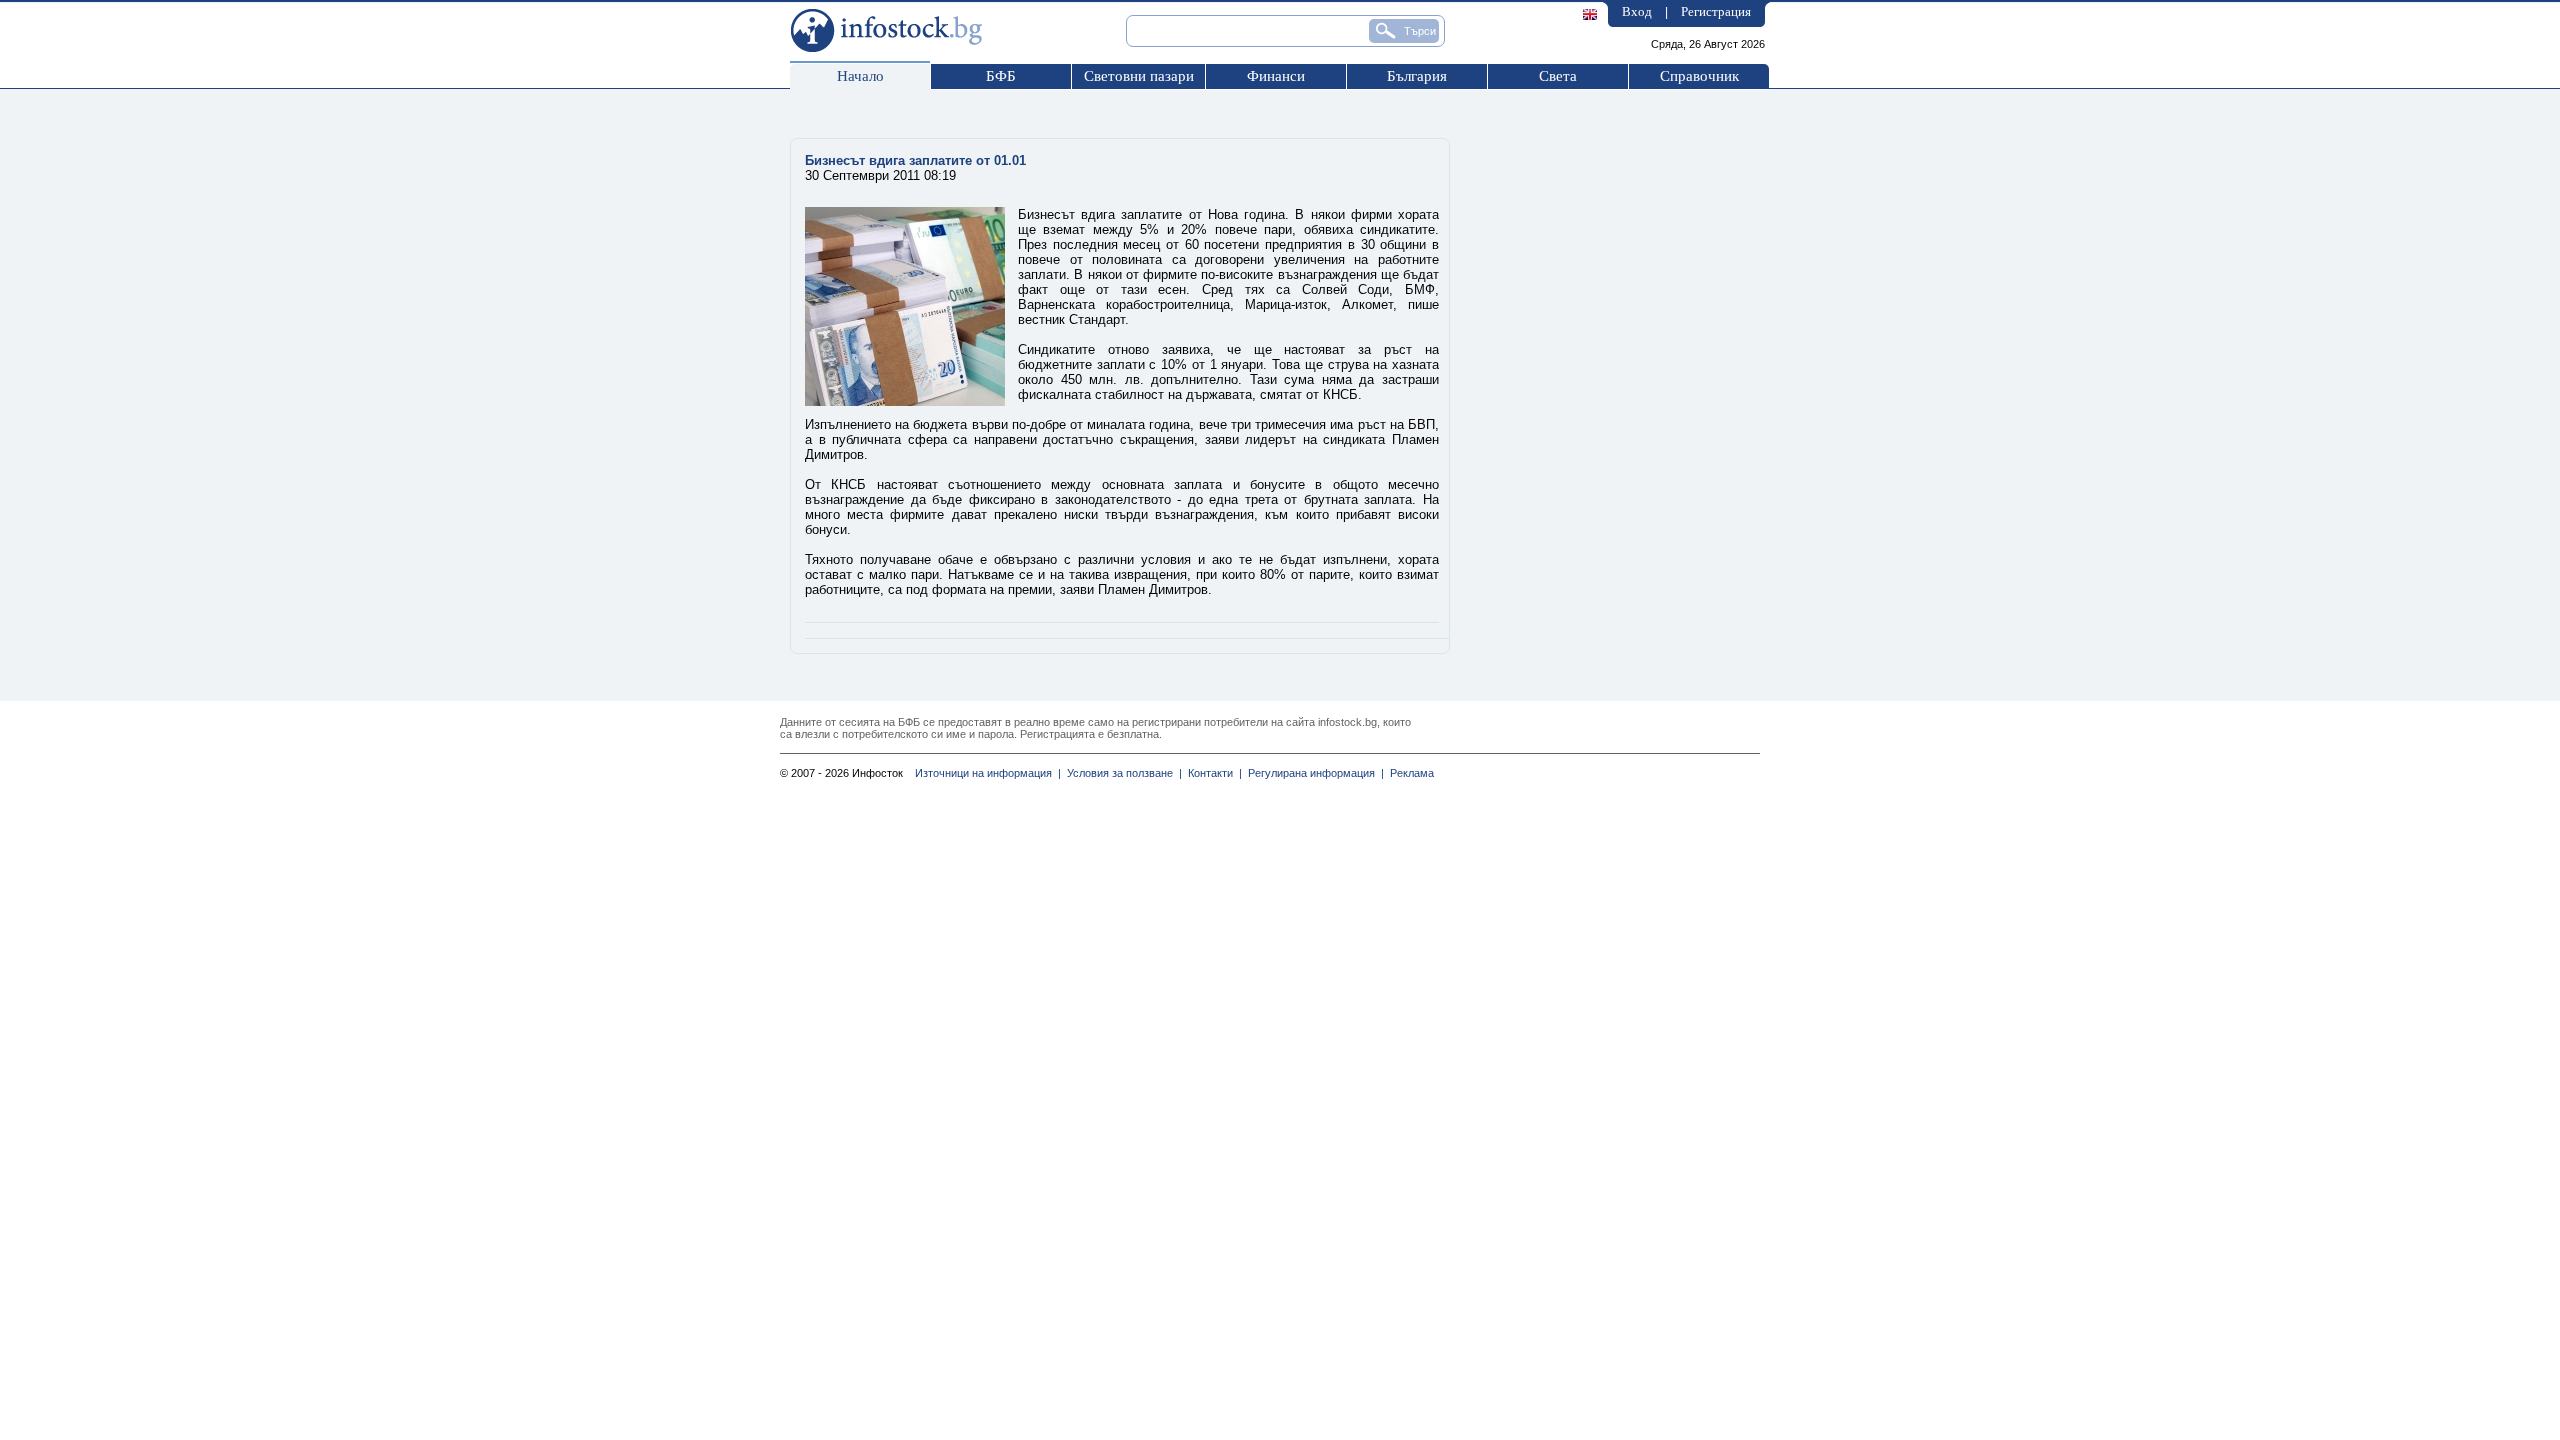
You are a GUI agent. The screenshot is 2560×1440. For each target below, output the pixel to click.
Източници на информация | (988, 773)
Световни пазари (1139, 76)
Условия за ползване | (1121, 773)
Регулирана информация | (1313, 773)
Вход (1637, 11)
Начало (860, 76)
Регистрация (1716, 11)
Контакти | (1212, 773)
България (1417, 76)
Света (1558, 76)
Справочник (1699, 76)
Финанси (1276, 76)
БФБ (1001, 76)
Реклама (1409, 773)
